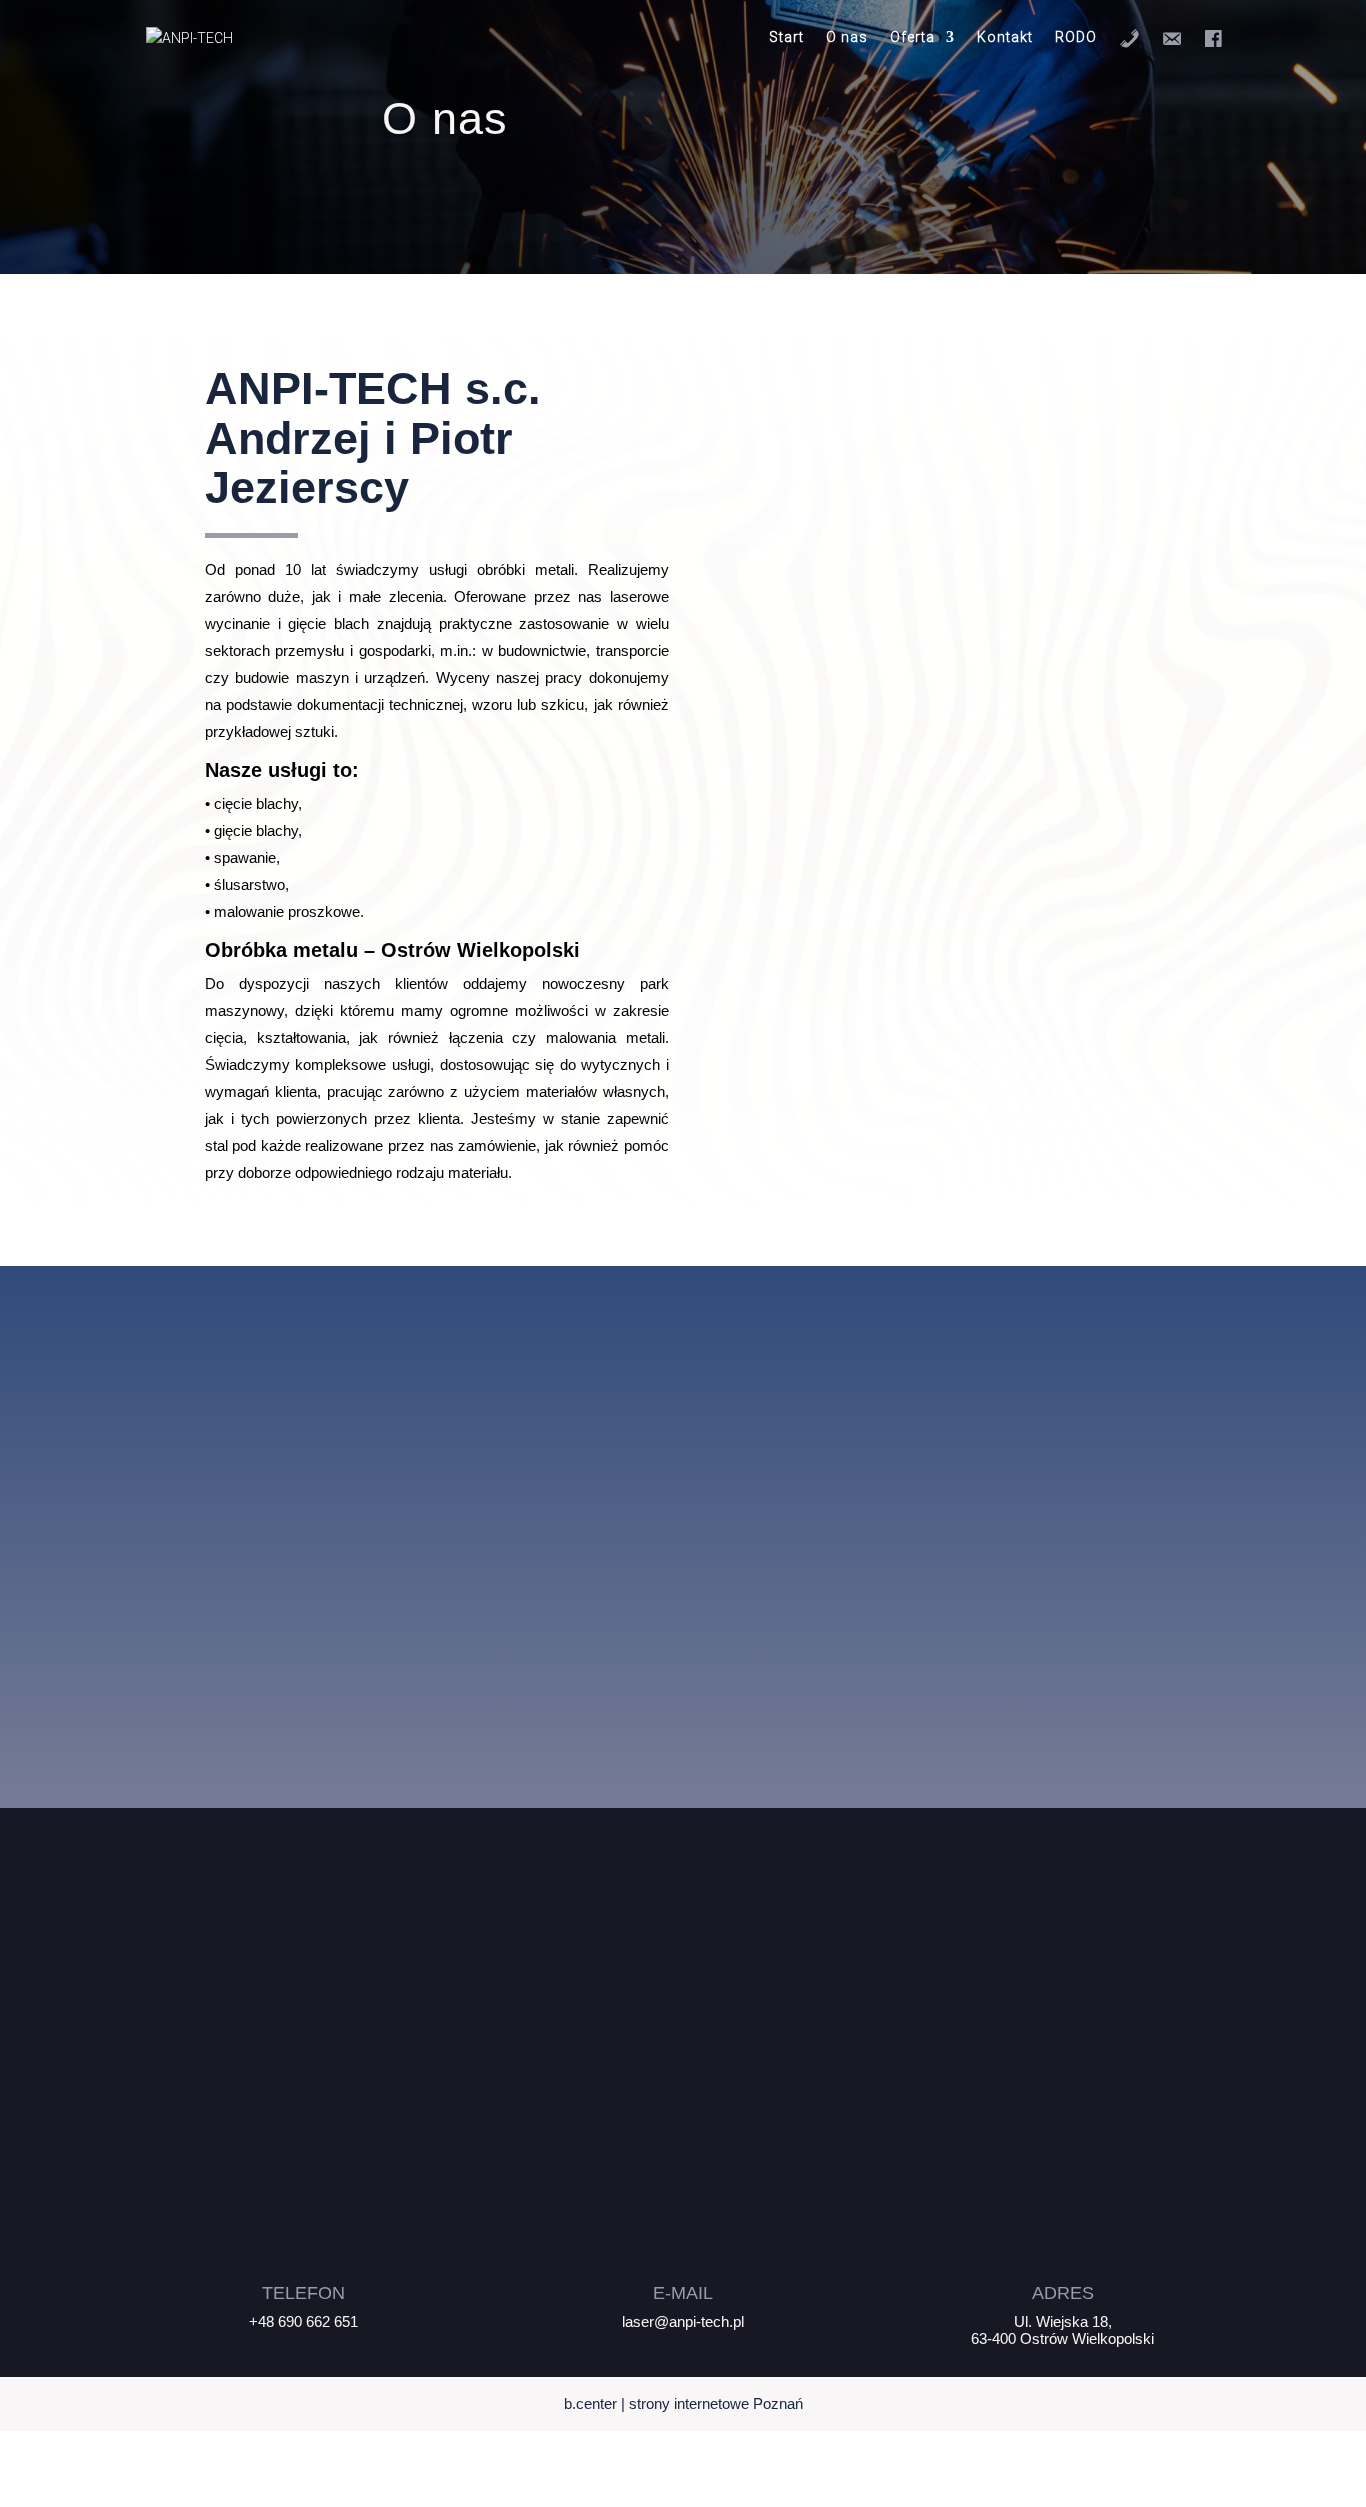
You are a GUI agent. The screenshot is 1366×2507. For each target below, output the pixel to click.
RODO (1076, 37)
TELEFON (303, 2293)
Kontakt (1005, 37)
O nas (847, 37)
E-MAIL (683, 2293)
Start (786, 37)
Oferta (912, 37)
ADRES (1063, 2293)
